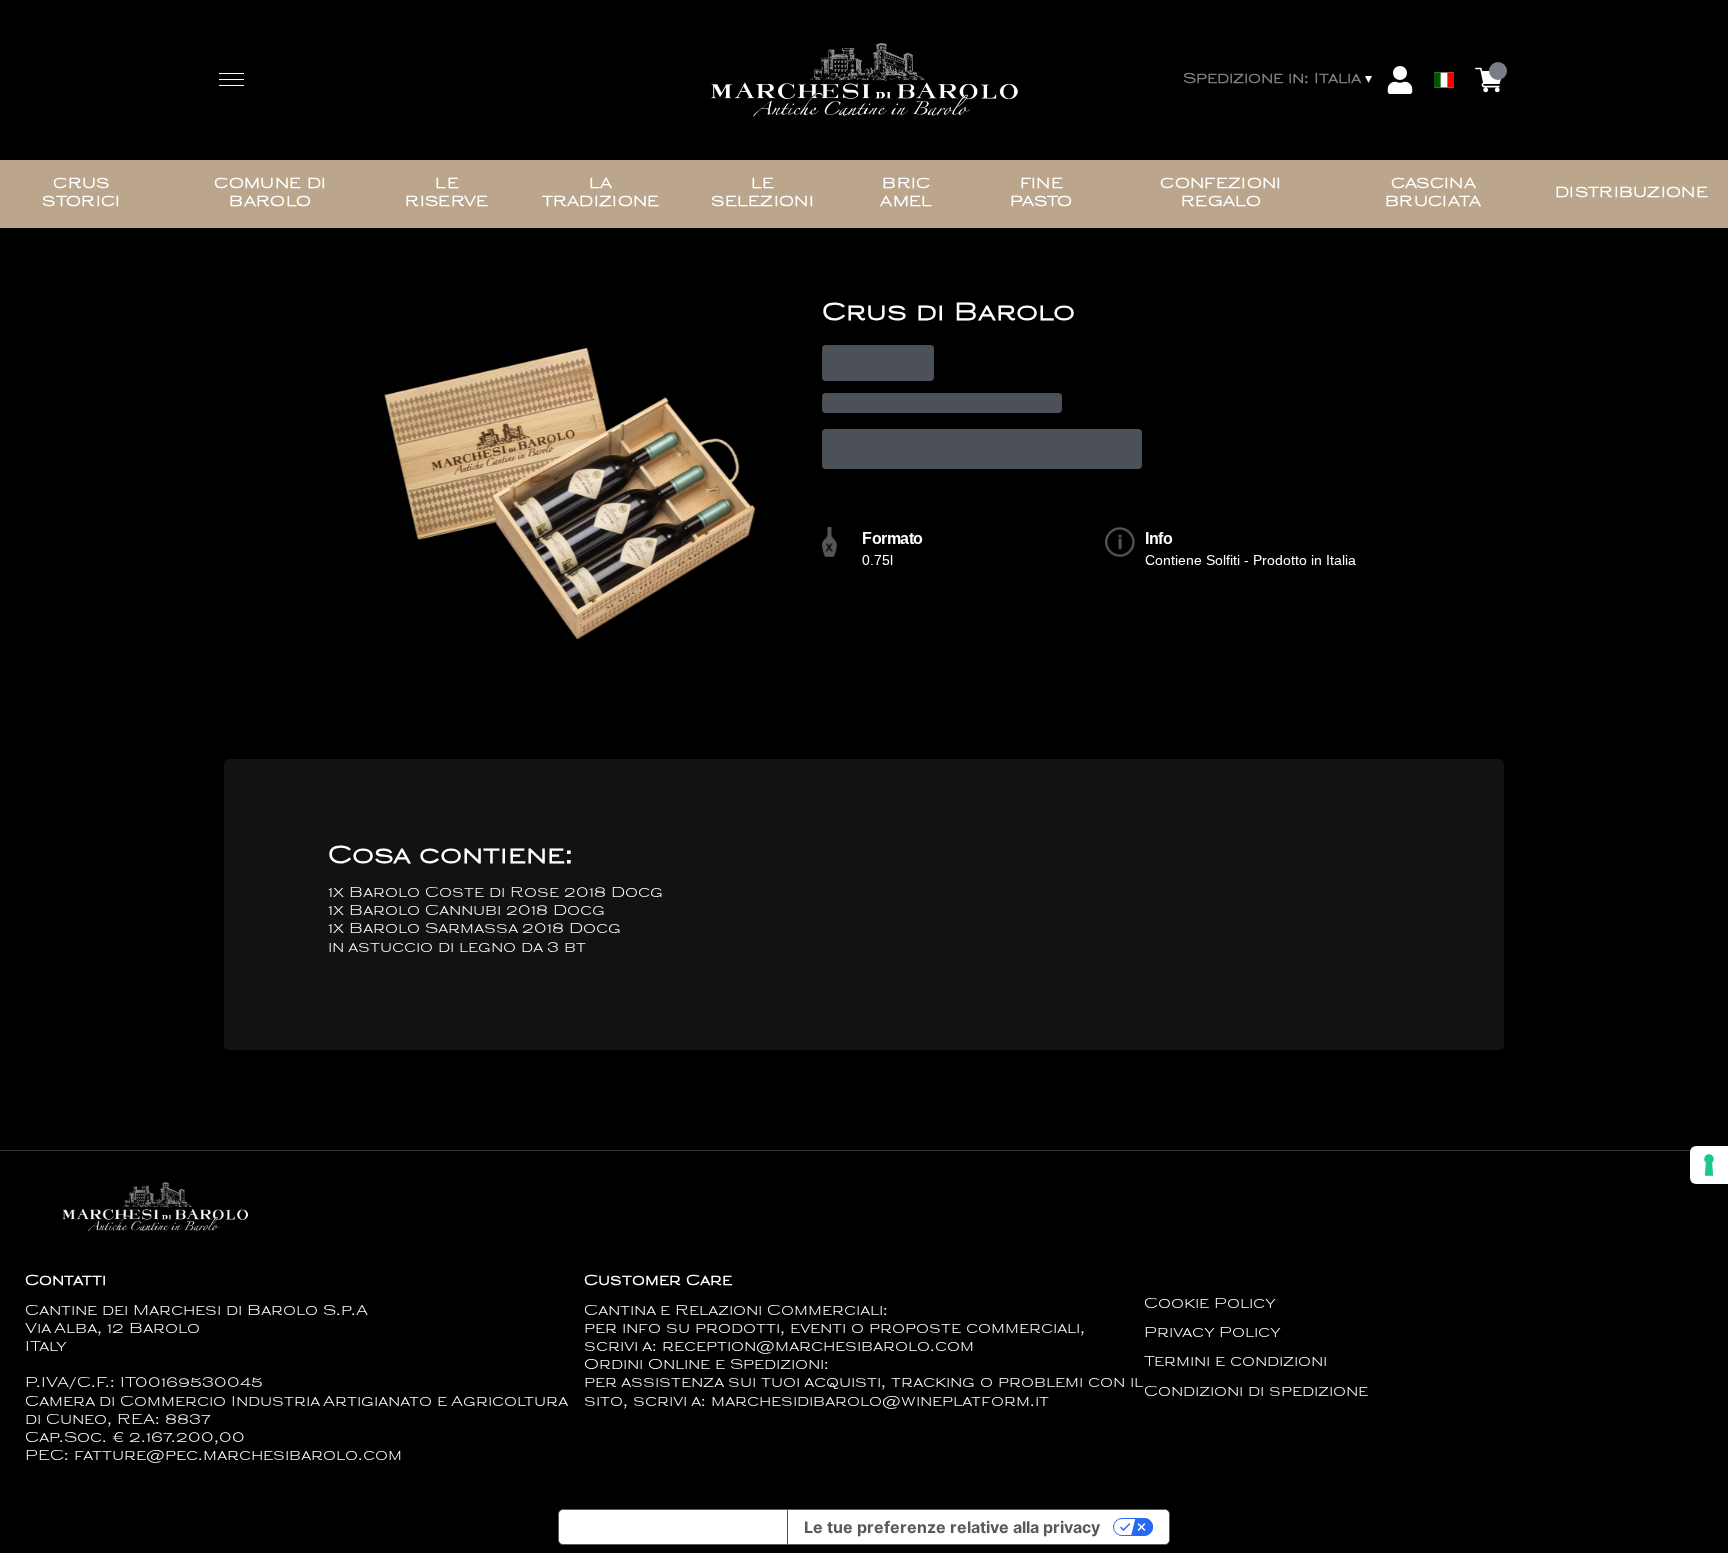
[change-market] (1279, 80)
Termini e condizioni (1235, 1362)
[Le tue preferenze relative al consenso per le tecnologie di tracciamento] (1709, 1165)
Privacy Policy (1212, 1333)
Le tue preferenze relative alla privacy (952, 1527)
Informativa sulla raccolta (673, 1527)
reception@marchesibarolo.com (818, 1347)
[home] (864, 80)
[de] (1444, 53)
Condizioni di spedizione (1256, 1392)
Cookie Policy (1210, 1304)
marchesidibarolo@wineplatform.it (880, 1402)
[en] (1444, 33)
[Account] (1400, 80)
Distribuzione (1631, 193)
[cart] (1489, 80)
